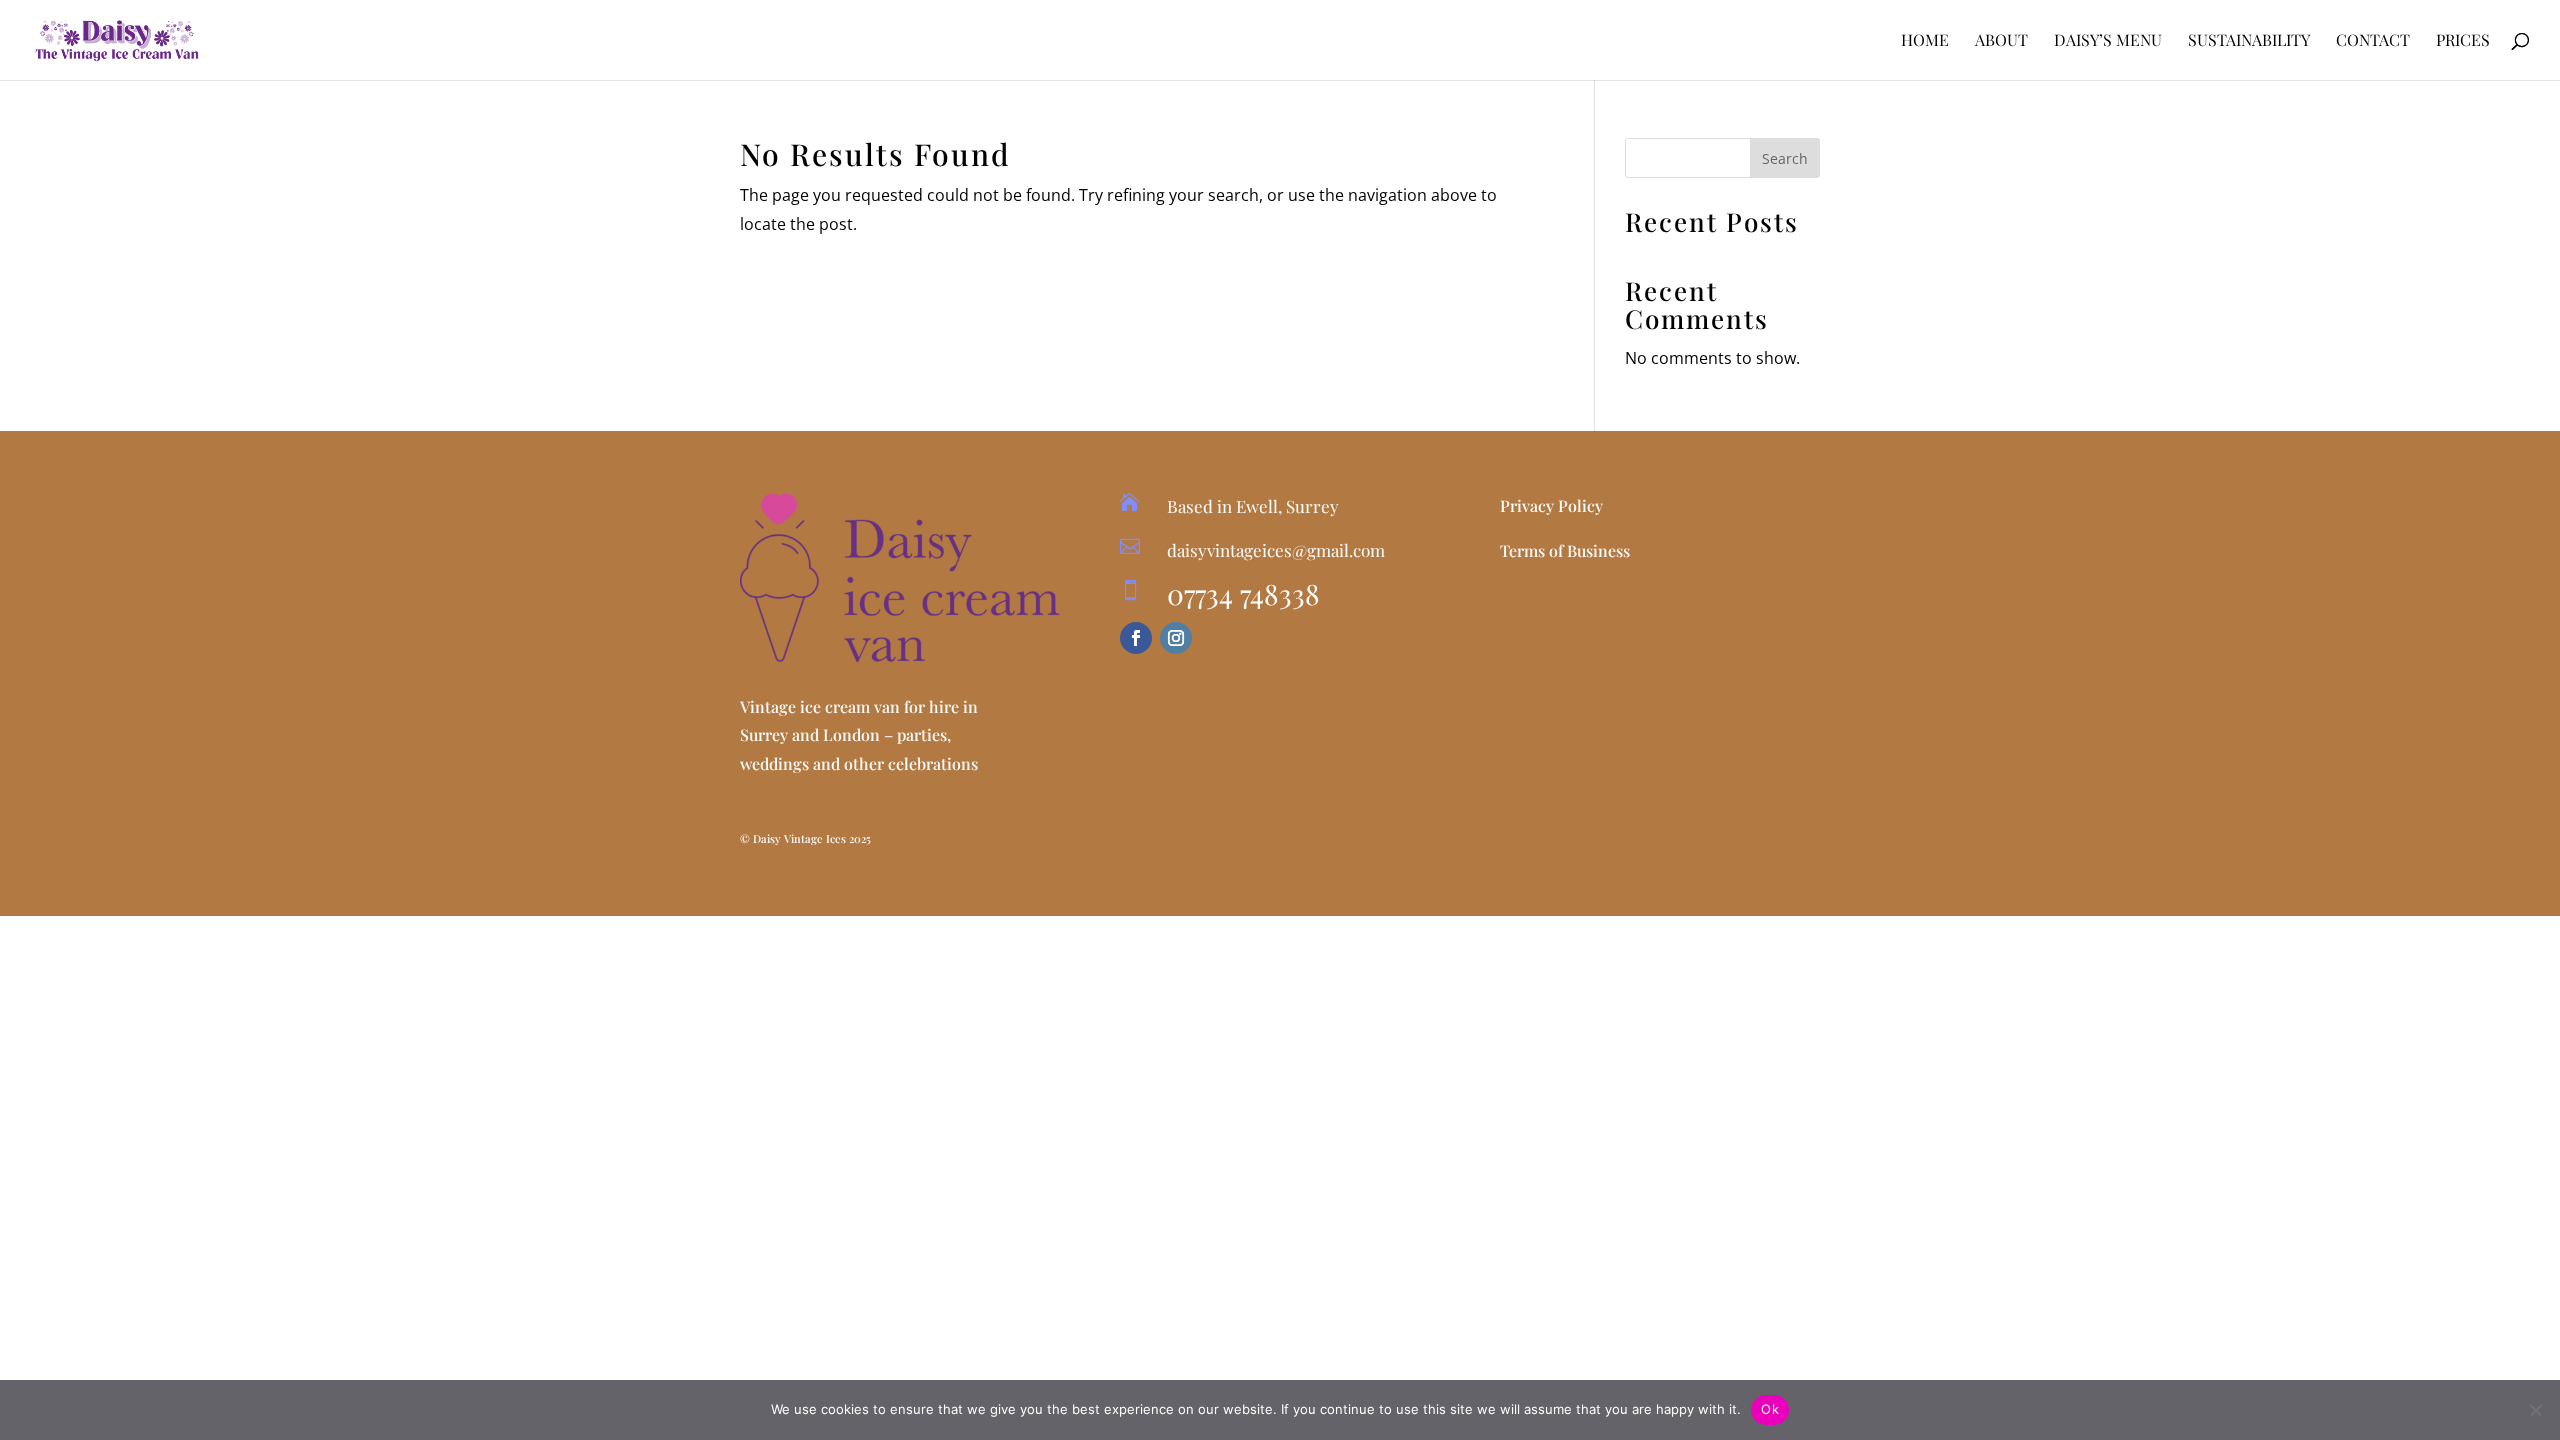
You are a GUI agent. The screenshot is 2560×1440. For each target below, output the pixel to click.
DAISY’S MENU (2108, 41)
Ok (1770, 1409)
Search (1785, 158)
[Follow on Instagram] (1176, 638)
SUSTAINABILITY (2249, 41)
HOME (1925, 41)
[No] (2535, 1410)
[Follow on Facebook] (1136, 638)
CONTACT (2373, 41)
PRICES (2463, 41)
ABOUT (2001, 41)
